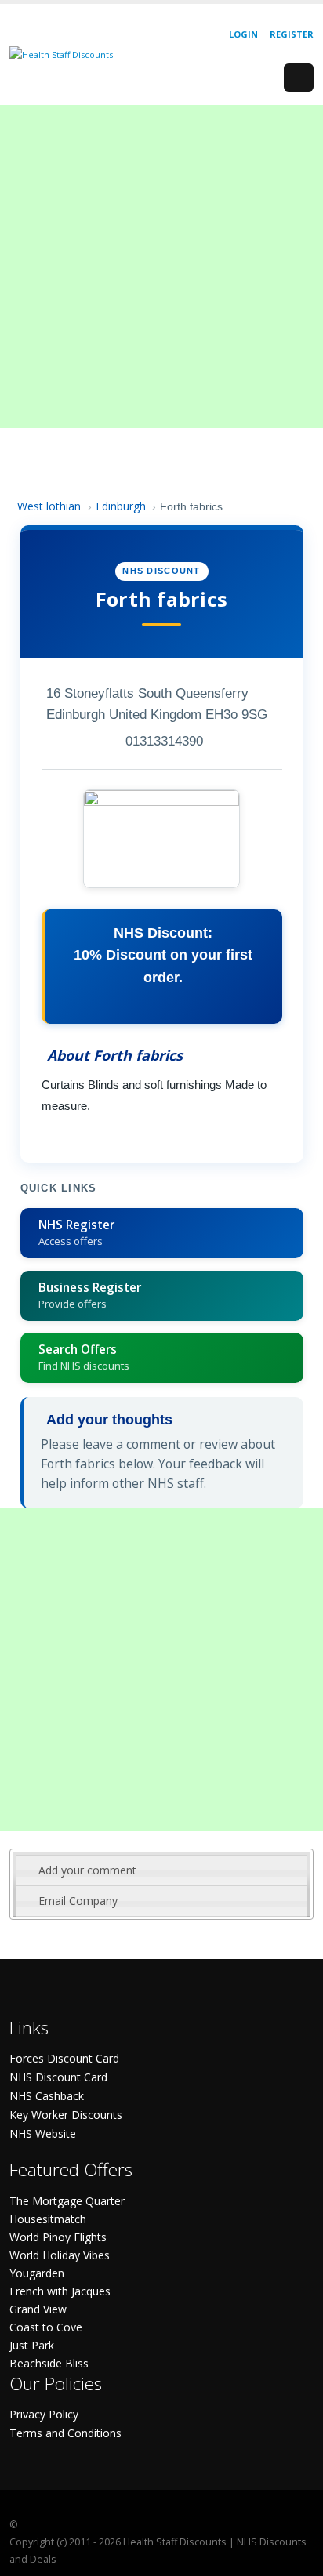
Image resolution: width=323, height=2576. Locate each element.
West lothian (49, 506)
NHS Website (43, 2133)
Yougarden (37, 2273)
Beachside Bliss (49, 2363)
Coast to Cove (46, 2327)
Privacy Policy (44, 2414)
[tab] (161, 1870)
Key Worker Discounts (66, 2115)
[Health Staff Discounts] (61, 54)
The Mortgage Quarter (67, 2201)
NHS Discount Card (58, 2077)
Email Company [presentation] (78, 1901)
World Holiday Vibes (60, 2255)
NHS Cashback (47, 2096)
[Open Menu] (299, 78)
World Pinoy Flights (58, 2237)
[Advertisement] (161, 267)
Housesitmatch (48, 2219)
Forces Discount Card (64, 2058)
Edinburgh (121, 506)
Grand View (38, 2309)
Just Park (32, 2345)
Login (243, 34)
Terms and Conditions (65, 2433)
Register (292, 34)
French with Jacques (60, 2291)
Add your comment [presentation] (87, 1870)
